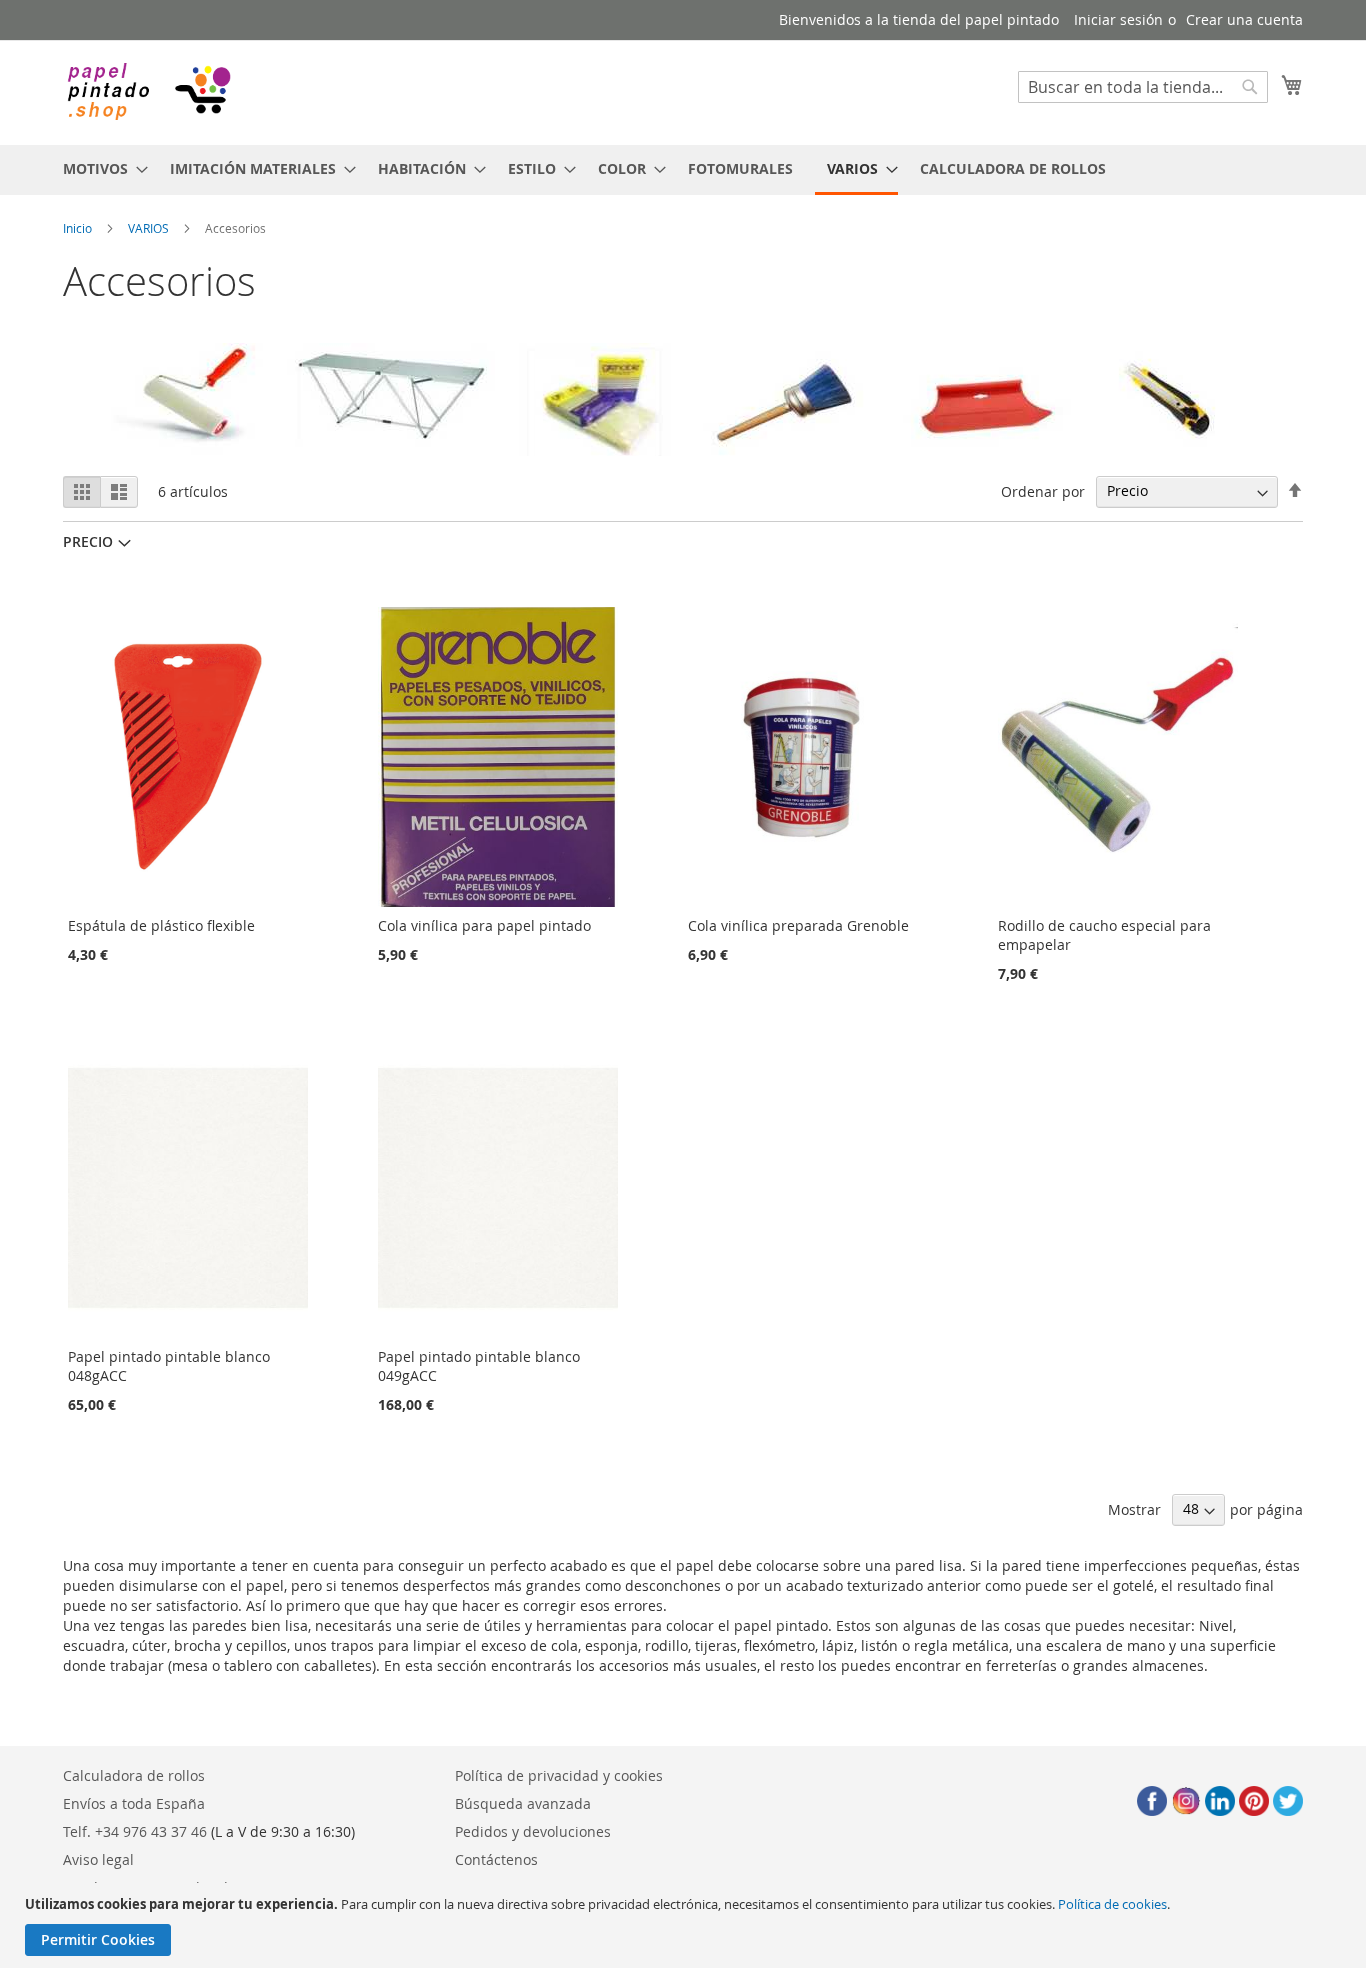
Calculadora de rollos (134, 1775)
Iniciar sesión (1118, 19)
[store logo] (148, 91)
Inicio (77, 228)
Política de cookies (1112, 1904)
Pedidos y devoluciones (533, 1831)
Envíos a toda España (134, 1803)
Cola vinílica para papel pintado (484, 925)
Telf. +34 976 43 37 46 (135, 1831)
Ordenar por (1043, 490)
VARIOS (148, 228)
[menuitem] (99, 168)
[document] (685, 1925)
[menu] (683, 170)
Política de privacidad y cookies (559, 1775)
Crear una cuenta (1244, 19)
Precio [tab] (88, 541)
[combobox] (1143, 87)
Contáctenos (496, 1859)
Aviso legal (98, 1859)
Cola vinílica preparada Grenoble (798, 925)
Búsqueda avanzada (523, 1803)
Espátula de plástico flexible (161, 925)
